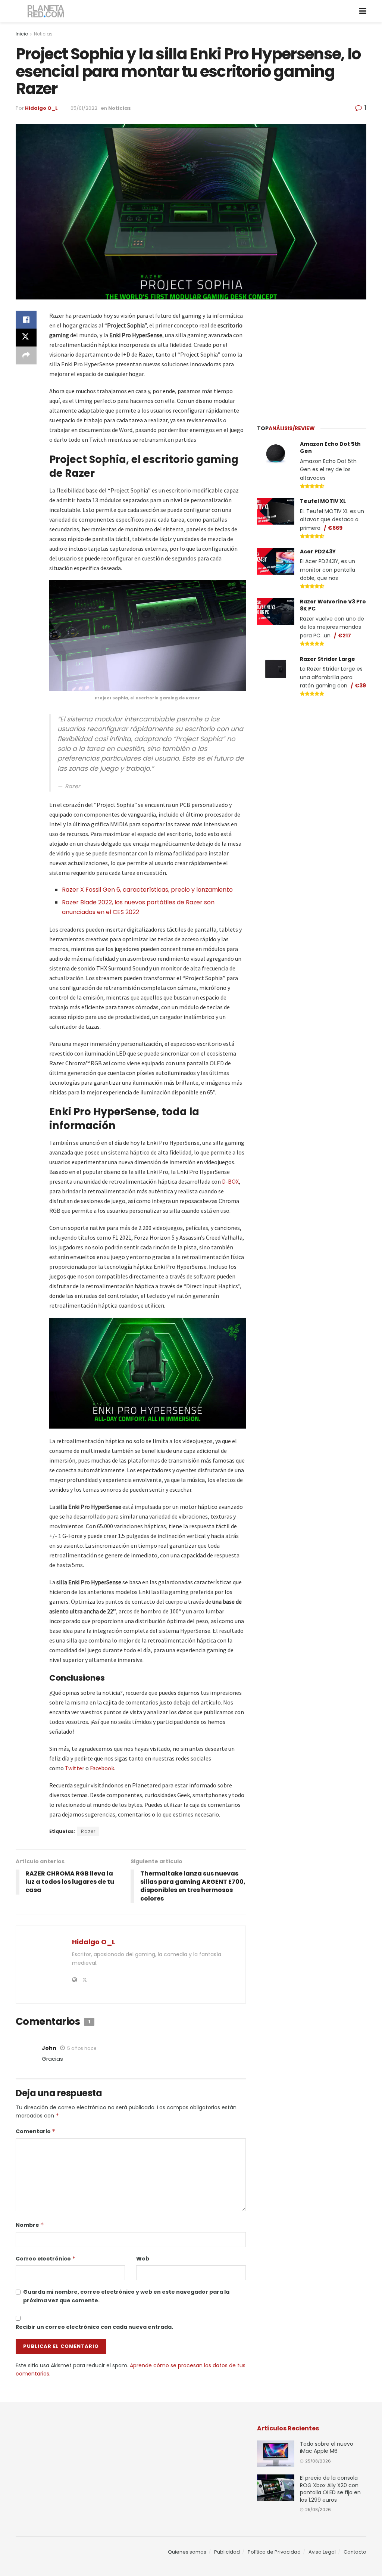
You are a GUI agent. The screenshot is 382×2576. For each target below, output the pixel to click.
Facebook (102, 1768)
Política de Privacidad (274, 2552)
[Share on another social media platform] (26, 355)
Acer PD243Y (318, 551)
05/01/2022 (84, 108)
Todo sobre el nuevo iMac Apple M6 (327, 2448)
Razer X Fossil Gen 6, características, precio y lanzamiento (147, 890)
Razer (88, 1831)
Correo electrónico (46, 2259)
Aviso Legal (322, 2552)
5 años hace (82, 2048)
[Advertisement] (313, 357)
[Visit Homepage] (46, 11)
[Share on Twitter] (26, 338)
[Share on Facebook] (26, 320)
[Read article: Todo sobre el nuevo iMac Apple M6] (276, 2454)
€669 (335, 528)
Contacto (355, 2552)
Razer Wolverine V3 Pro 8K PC (333, 605)
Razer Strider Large (328, 659)
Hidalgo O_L (41, 108)
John (49, 2048)
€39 (360, 686)
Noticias (43, 34)
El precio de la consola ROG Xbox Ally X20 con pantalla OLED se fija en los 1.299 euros (330, 2489)
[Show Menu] (363, 11)
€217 (345, 636)
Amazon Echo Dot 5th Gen (330, 448)
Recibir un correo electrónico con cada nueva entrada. (94, 2327)
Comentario (36, 2131)
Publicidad (227, 2552)
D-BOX (230, 1181)
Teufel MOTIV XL (323, 501)
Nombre (30, 2225)
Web (143, 2259)
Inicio (22, 34)
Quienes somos (187, 2552)
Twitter (75, 1768)
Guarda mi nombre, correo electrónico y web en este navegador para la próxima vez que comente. (126, 2296)
